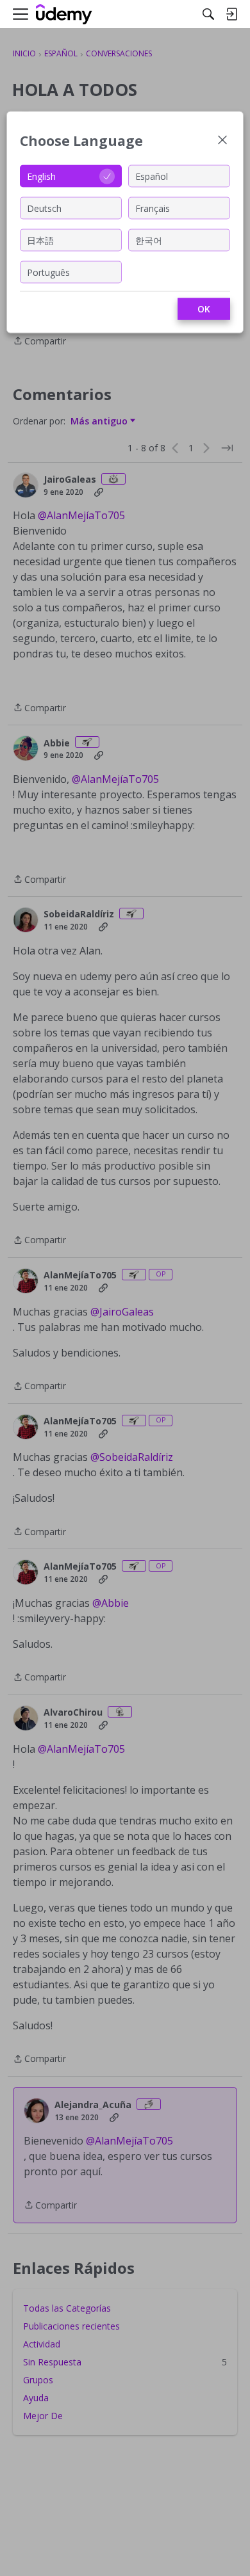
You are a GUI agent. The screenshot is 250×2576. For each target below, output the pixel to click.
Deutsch (44, 208)
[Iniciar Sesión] (231, 14)
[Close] (222, 141)
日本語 (40, 240)
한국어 (149, 240)
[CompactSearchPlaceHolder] (208, 14)
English (41, 176)
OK (204, 309)
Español (152, 176)
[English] (64, 14)
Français (153, 208)
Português (48, 272)
